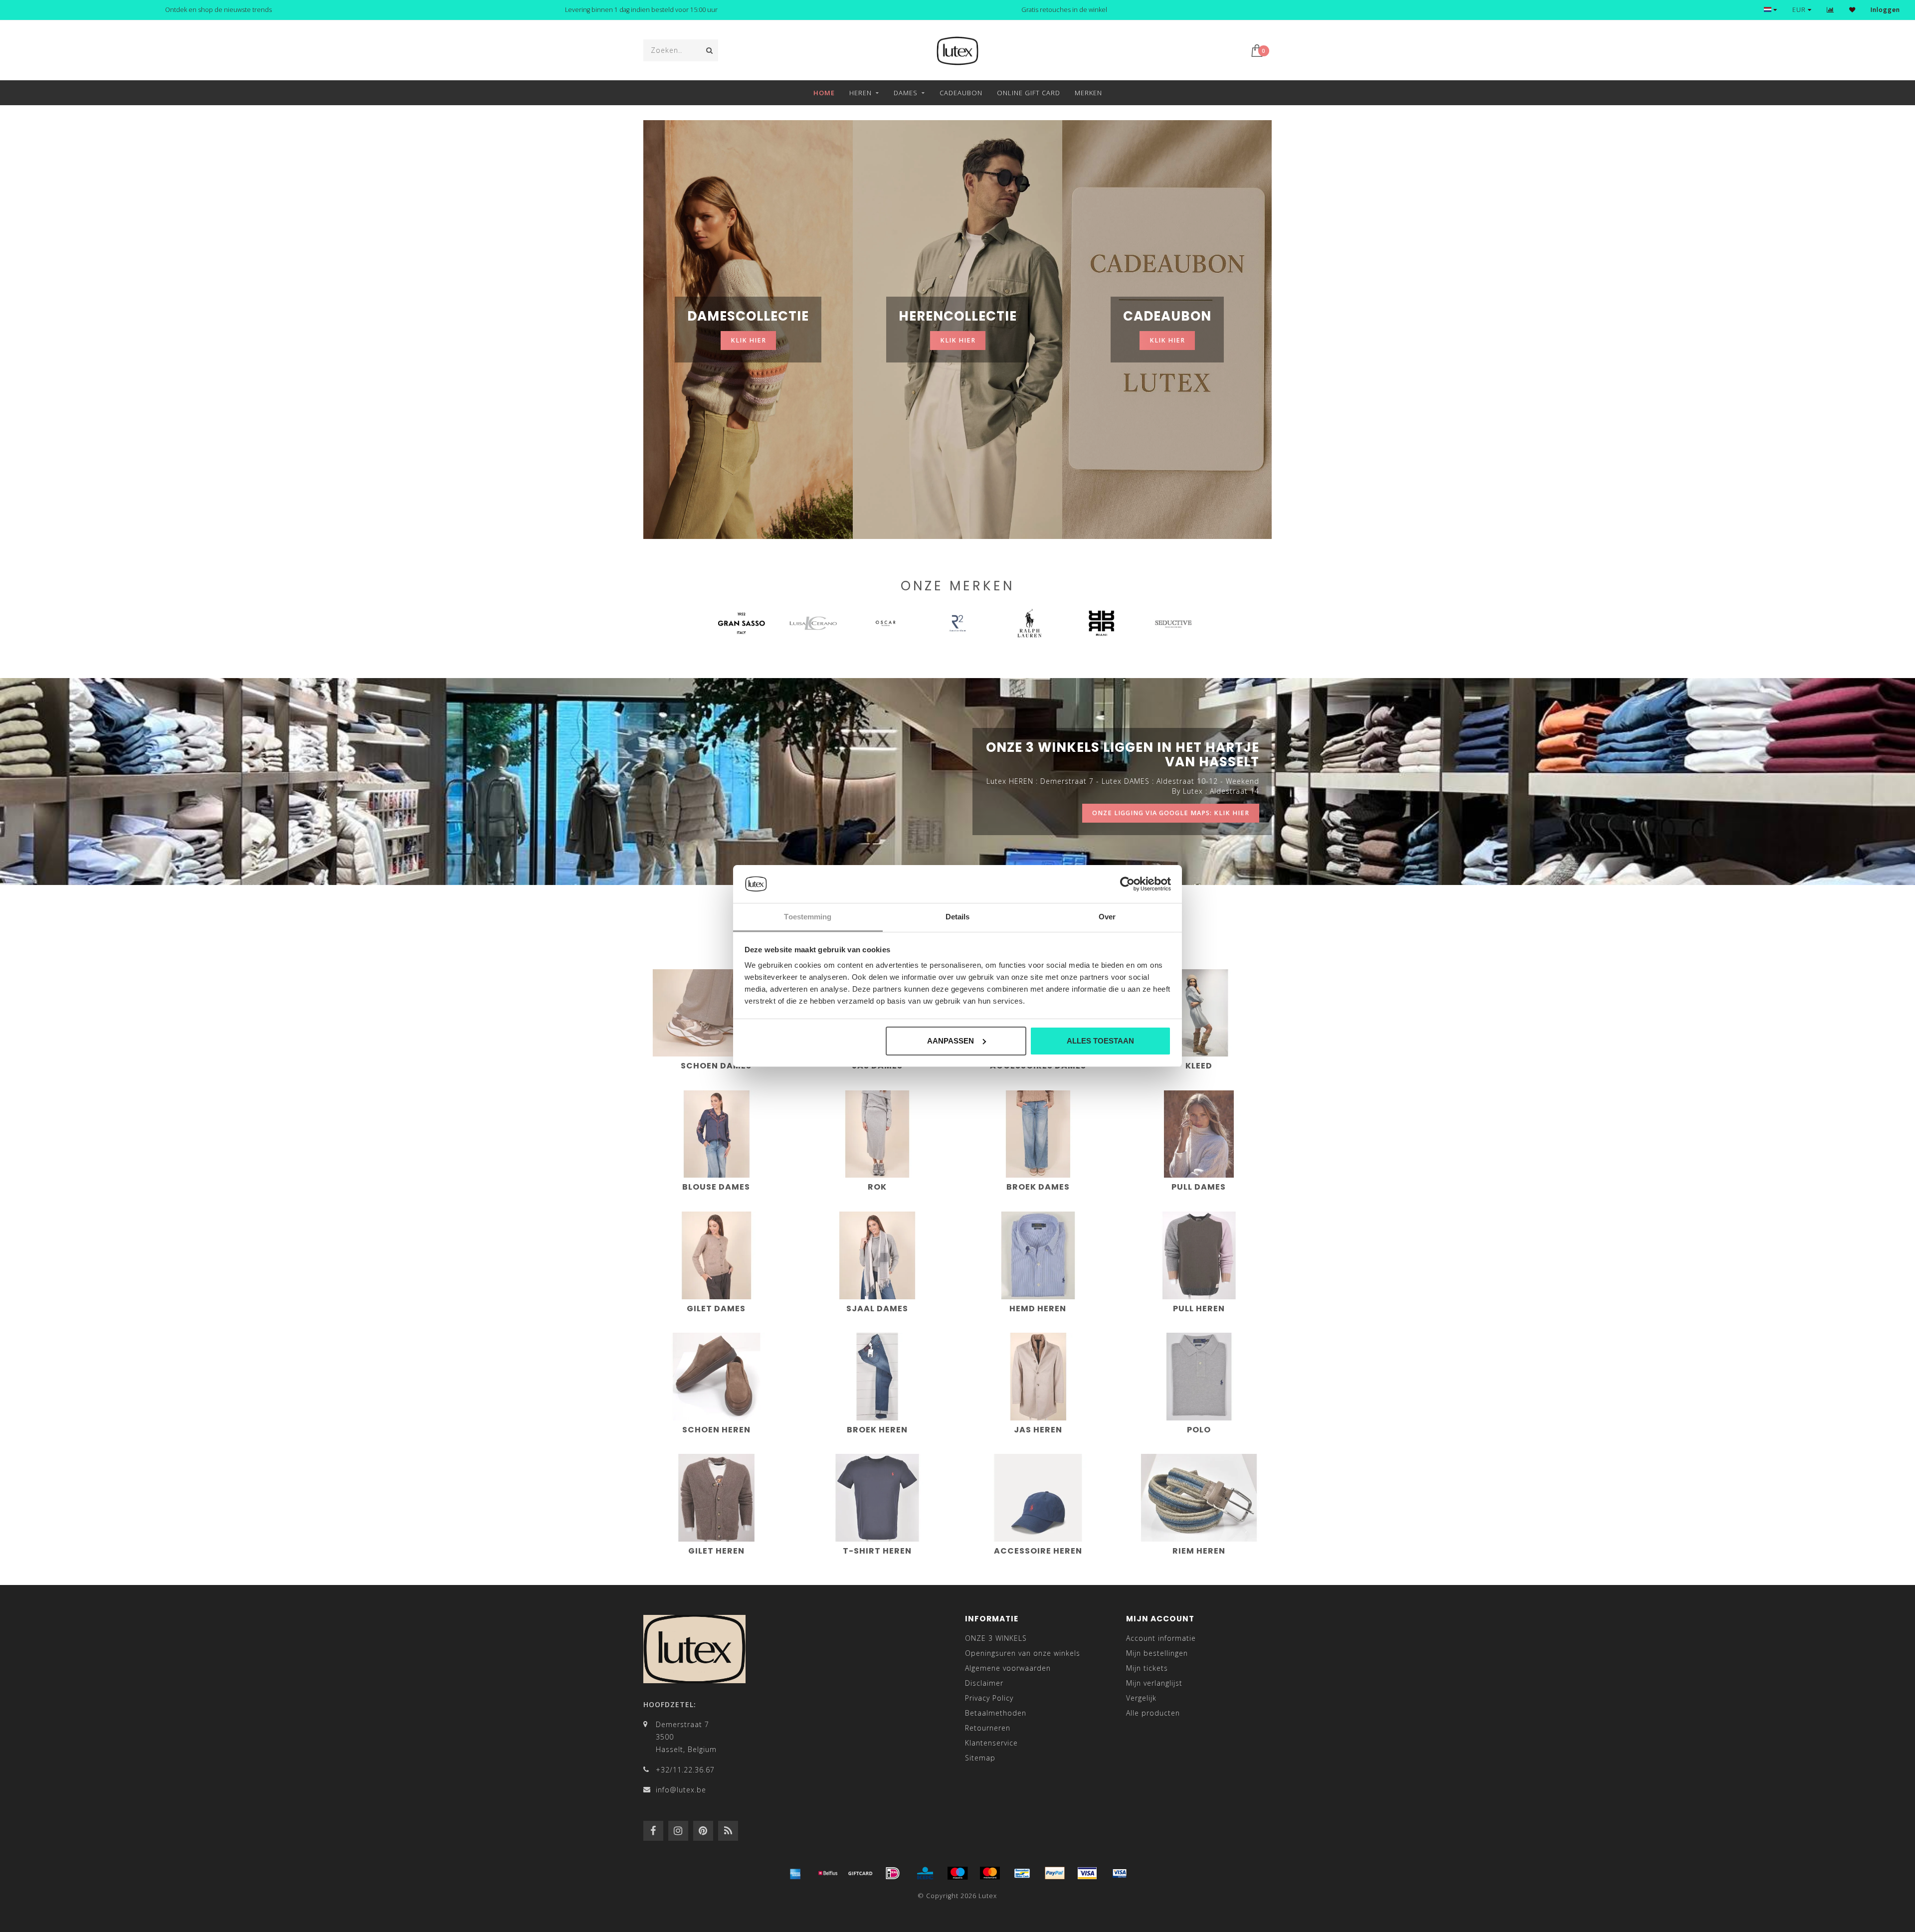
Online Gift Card (1029, 93)
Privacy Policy (989, 1698)
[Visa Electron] (1120, 1873)
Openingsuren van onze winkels (1023, 1653)
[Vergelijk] (1830, 10)
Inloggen (1885, 10)
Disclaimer (984, 1683)
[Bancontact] (1022, 1873)
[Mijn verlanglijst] (1852, 10)
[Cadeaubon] (860, 1873)
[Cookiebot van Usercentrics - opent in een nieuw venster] (1127, 884)
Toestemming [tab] (808, 917)
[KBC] (925, 1873)
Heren (861, 93)
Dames (906, 93)
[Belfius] (828, 1873)
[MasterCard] (990, 1873)
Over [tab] (1107, 917)
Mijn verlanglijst (1154, 1683)
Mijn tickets (1147, 1668)
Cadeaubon (961, 93)
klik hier (748, 340)
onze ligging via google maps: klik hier (1171, 813)
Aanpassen (951, 1041)
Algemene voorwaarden (1008, 1668)
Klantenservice (991, 1743)
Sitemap (980, 1758)
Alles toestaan (1100, 1041)
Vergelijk (1141, 1698)
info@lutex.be (681, 1790)
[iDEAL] (893, 1873)
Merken (1088, 93)
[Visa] (1087, 1873)
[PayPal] (1055, 1873)
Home (824, 93)
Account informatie (1161, 1638)
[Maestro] (957, 1873)
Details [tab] (958, 917)
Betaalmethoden (996, 1713)
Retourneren (988, 1728)
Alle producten (1153, 1713)
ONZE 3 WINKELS (996, 1638)
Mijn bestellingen (1157, 1653)
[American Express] (795, 1873)
